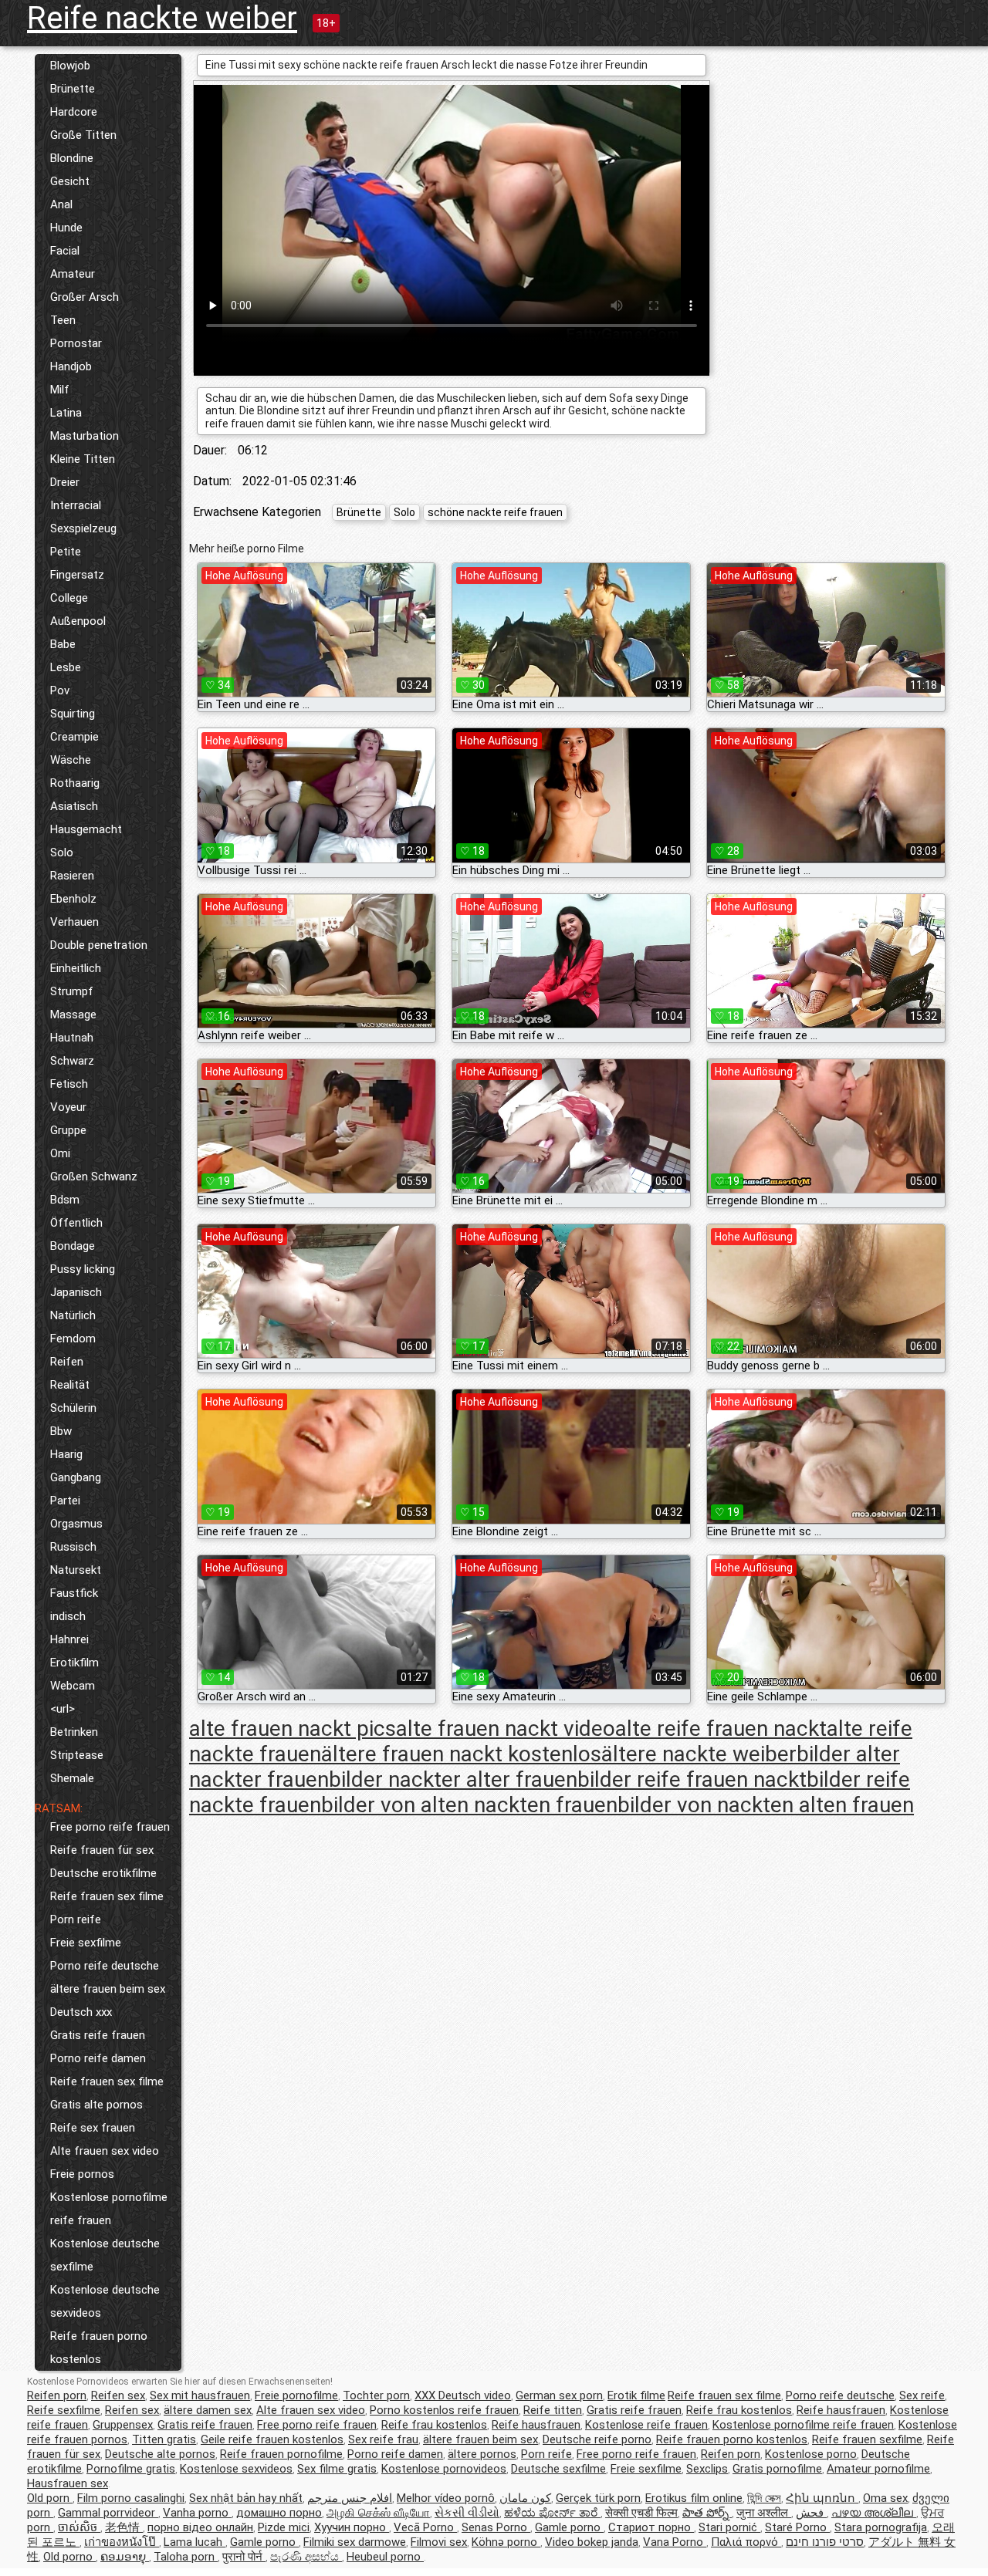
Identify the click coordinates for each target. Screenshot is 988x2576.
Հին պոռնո (822, 2498)
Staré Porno (797, 2527)
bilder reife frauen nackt (692, 1779)
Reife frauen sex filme (107, 1896)
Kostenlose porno (811, 2454)
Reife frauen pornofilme (281, 2454)
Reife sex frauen (93, 2128)
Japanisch (76, 1292)
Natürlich (73, 1315)
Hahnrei (69, 1639)
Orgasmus (76, 1524)
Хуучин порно (352, 2527)
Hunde (66, 228)
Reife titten (553, 2410)
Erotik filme (636, 2395)
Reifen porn (57, 2395)
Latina (66, 413)
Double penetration (99, 945)
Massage (73, 1015)
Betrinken (74, 1732)
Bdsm (65, 1200)
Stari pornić (729, 2527)
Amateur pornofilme (878, 2469)
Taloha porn (186, 2557)
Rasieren (72, 876)
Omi (60, 1153)
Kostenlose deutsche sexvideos (105, 2301)
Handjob (71, 366)
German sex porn (559, 2395)
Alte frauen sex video (105, 2151)
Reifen (67, 1362)
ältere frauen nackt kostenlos (461, 1754)
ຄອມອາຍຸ (125, 2557)
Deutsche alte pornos (160, 2454)
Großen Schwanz (94, 1177)
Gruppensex (123, 2425)
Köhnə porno (506, 2542)
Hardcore (74, 112)
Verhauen (74, 922)
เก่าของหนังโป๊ (122, 2542)
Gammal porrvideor (108, 2513)
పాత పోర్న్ (707, 2513)
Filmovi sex (439, 2542)
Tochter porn (376, 2395)
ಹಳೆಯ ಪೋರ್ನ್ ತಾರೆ (552, 2513)
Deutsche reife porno (597, 2439)
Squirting (73, 714)
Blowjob (70, 66)
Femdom (73, 1339)
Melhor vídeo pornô (446, 2498)
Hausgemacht (86, 829)
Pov (60, 690)
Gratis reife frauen (98, 2035)
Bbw (61, 1431)
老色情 (124, 2527)
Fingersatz (77, 575)
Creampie (74, 737)
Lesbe (66, 667)
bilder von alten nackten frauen (469, 1805)
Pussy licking (83, 1269)
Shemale (72, 1778)
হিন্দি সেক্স (764, 2498)
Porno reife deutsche (105, 1966)
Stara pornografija (881, 2527)
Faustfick (74, 1593)
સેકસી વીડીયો (467, 2513)
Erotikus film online (694, 2498)
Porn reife (76, 1919)
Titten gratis (164, 2439)
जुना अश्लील (764, 2513)
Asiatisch (74, 806)
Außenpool (78, 621)
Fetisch (69, 1084)
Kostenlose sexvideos (236, 2469)
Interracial (76, 505)
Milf (60, 390)
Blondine (72, 158)
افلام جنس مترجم (350, 2498)
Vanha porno (197, 2513)
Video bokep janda (592, 2542)
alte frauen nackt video (506, 1729)
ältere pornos (482, 2454)
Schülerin (73, 1408)
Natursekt (76, 1570)
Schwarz (72, 1061)
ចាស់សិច (79, 2527)
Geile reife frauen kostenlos (272, 2439)
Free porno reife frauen (110, 1827)
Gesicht (70, 181)
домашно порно (279, 2513)
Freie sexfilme (86, 1943)
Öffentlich (76, 1223)
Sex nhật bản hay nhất (246, 2498)
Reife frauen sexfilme (867, 2439)
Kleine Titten (83, 459)
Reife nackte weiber (162, 18)
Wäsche (71, 760)
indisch (68, 1616)
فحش (811, 2513)
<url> (63, 1709)
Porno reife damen (98, 2058)
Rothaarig (75, 783)
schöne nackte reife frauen (495, 512)
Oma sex (885, 2498)
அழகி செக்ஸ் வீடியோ (378, 2513)
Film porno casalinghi (131, 2498)
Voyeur (68, 1107)
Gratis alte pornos (96, 2105)
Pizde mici (284, 2527)
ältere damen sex (208, 2410)
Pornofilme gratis (131, 2469)
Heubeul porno (385, 2557)
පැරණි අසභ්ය (306, 2557)
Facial (65, 251)
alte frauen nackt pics (293, 1729)
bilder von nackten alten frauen (766, 1805)
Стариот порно (651, 2527)
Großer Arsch (85, 297)
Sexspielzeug (83, 528)
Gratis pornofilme (777, 2469)
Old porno (69, 2557)
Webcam (73, 1686)
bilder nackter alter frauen (453, 1779)
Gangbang (76, 1477)
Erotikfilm (74, 1663)
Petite (66, 552)
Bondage (73, 1246)
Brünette (73, 89)
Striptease (77, 1755)
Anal (61, 204)
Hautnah (72, 1038)
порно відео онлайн (200, 2527)
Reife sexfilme (64, 2410)
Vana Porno (675, 2542)
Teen (63, 320)
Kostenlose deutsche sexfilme (105, 2255)
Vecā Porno (425, 2527)
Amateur (73, 274)
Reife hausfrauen (841, 2410)
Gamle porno (569, 2527)
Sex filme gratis (337, 2469)
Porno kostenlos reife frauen (444, 2410)
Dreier (65, 482)
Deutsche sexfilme (558, 2469)
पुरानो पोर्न (244, 2557)
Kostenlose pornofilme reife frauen (109, 2209)
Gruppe (68, 1130)
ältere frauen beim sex (108, 1989)
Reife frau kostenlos (739, 2410)
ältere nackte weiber (699, 1754)
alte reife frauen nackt (721, 1729)
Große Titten (83, 135)
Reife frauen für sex (102, 1850)
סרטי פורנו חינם (825, 2542)
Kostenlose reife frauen (646, 2425)
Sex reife (922, 2395)
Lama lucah (195, 2542)
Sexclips (707, 2469)
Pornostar (76, 343)
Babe (63, 644)
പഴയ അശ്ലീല (874, 2513)
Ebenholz (73, 899)
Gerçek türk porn (598, 2498)
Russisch (73, 1547)
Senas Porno (496, 2527)
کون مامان (525, 2498)
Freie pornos (82, 2174)
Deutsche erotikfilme (103, 1873)
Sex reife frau (383, 2439)
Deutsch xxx (81, 2012)
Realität (70, 1385)
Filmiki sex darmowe (355, 2542)
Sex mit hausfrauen (200, 2395)
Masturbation (85, 436)
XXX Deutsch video (463, 2395)
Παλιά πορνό (746, 2542)
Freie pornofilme (296, 2395)
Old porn (50, 2498)
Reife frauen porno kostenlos (99, 2348)
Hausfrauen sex (68, 2483)
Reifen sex (118, 2395)
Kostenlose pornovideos (444, 2469)
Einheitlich (76, 968)
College (69, 598)
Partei (65, 1501)
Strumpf (72, 991)
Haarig (66, 1454)
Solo (62, 852)
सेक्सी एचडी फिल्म (641, 2513)
